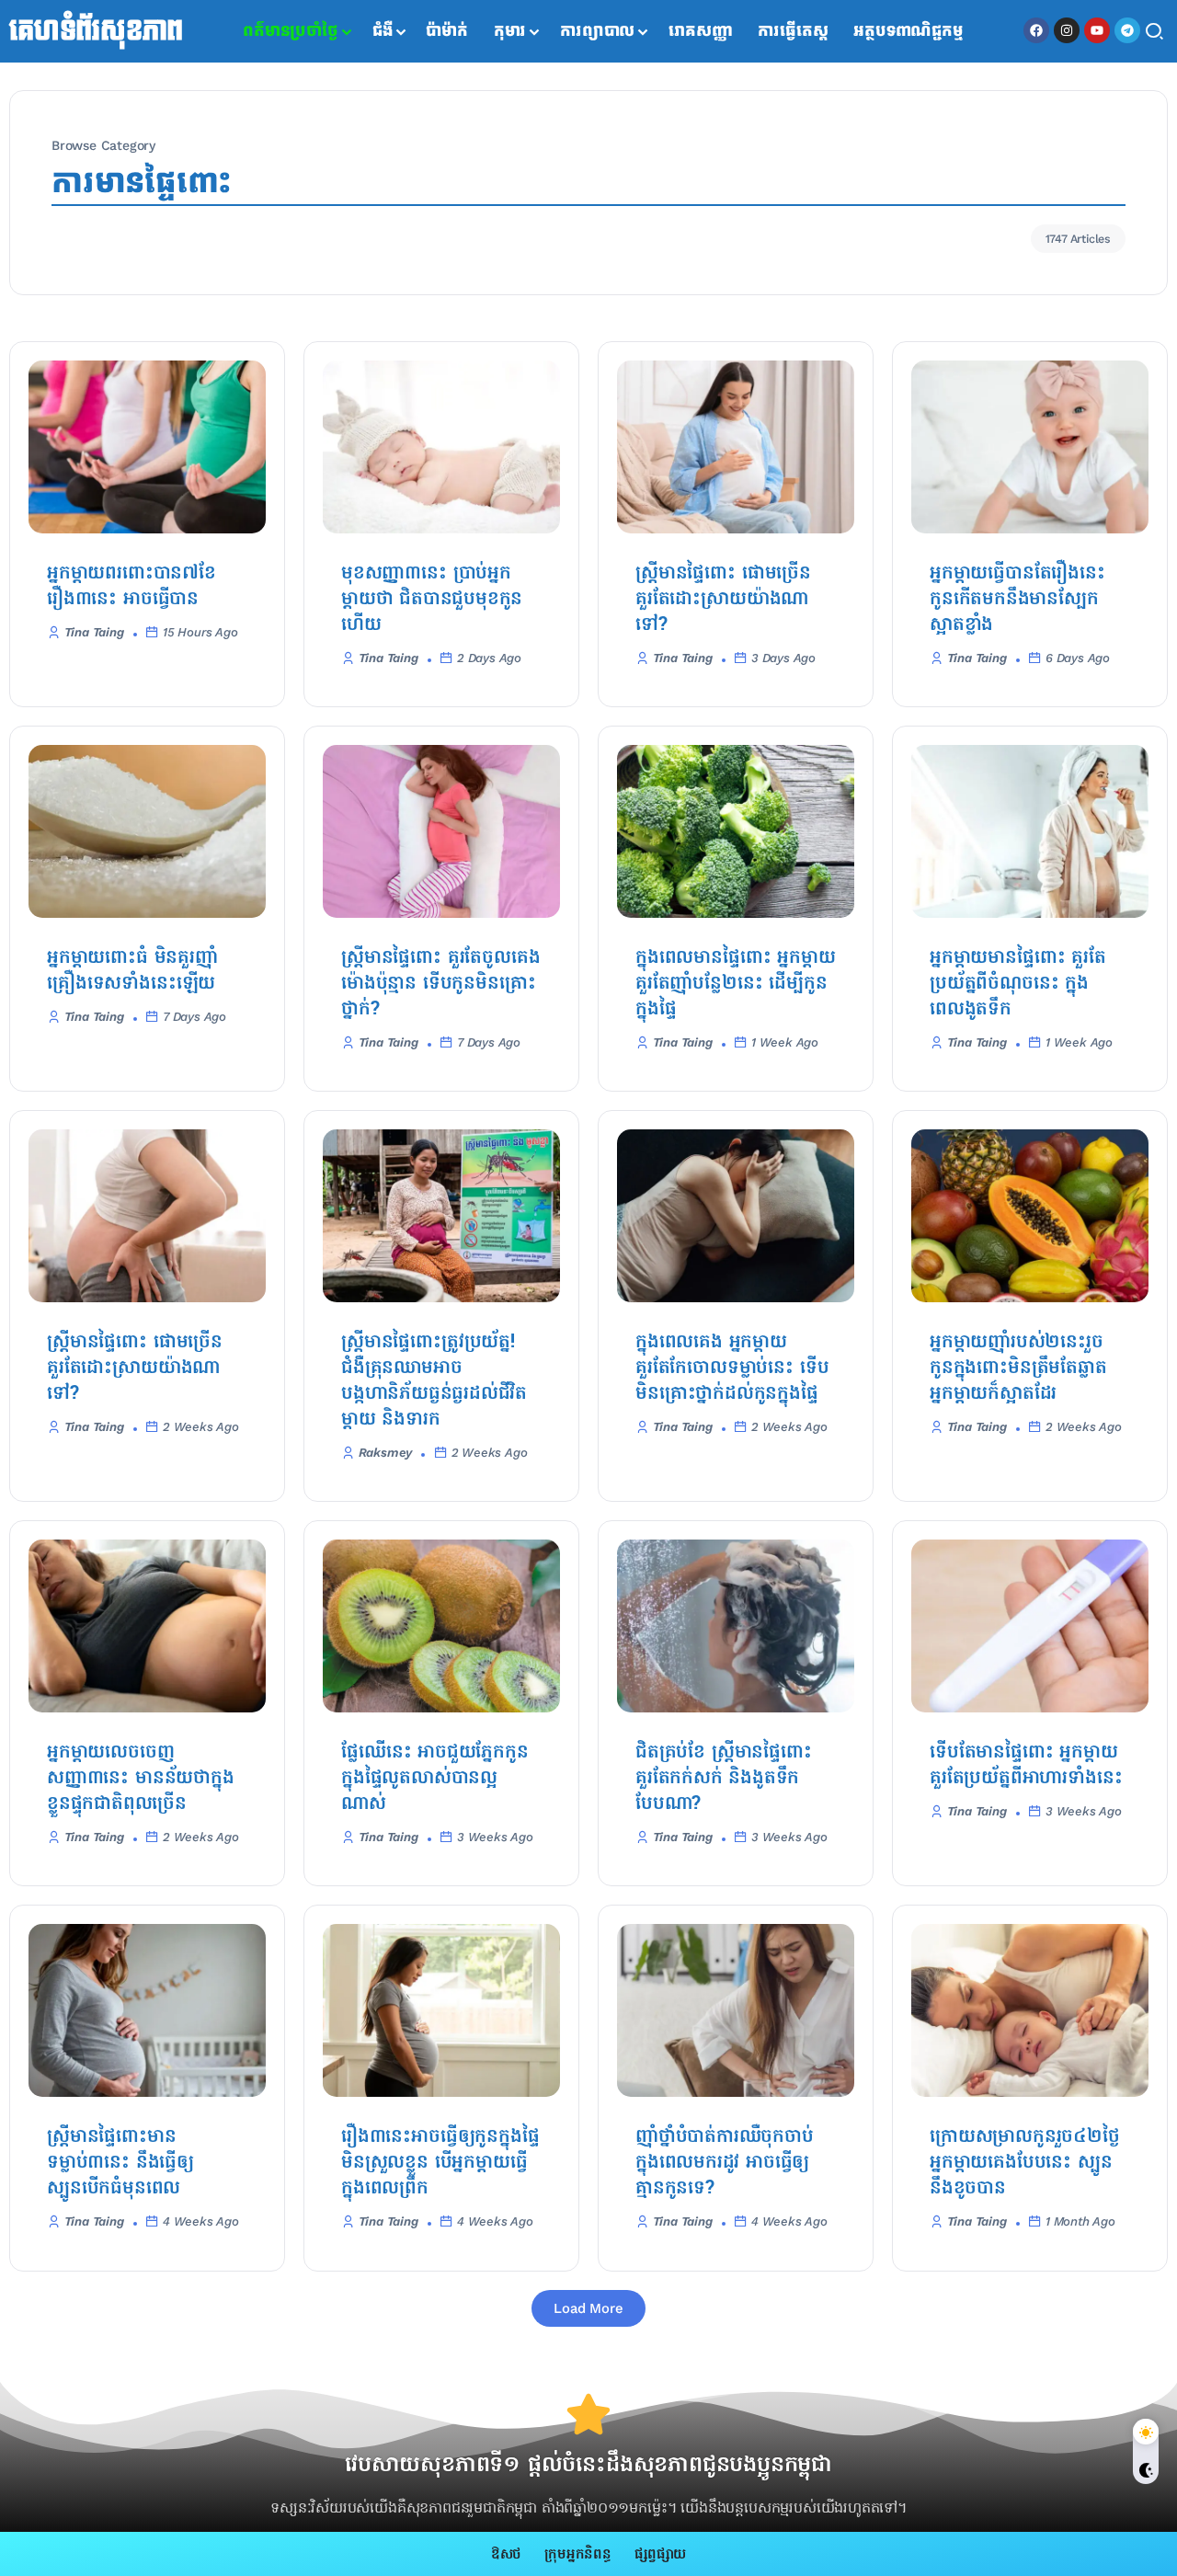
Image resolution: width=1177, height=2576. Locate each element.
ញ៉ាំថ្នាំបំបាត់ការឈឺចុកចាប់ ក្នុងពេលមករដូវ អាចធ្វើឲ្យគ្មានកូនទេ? (725, 2163)
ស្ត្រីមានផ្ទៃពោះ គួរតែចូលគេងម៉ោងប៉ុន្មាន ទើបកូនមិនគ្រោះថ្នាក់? (440, 984)
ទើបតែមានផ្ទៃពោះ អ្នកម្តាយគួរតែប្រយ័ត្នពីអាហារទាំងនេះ (1026, 1766)
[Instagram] (1067, 30)
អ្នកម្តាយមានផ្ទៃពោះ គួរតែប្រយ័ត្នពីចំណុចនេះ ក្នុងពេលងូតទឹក (1018, 984)
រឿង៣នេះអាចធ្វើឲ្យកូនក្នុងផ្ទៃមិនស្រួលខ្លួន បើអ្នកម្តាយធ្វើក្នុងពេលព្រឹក (440, 2163)
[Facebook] (1036, 30)
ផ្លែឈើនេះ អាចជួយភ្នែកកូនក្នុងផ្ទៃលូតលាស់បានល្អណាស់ (435, 1779)
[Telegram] (1127, 30)
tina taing (94, 632)
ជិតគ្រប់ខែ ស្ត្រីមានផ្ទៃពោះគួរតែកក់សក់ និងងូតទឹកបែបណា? (724, 1779)
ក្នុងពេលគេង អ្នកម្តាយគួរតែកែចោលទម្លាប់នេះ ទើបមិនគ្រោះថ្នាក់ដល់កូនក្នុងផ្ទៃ (732, 1368)
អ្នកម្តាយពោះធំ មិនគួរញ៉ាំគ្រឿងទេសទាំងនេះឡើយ (132, 971)
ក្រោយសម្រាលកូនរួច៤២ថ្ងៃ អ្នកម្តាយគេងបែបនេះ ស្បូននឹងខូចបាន (1025, 2163)
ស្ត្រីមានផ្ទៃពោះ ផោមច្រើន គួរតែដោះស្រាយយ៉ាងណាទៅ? (723, 600)
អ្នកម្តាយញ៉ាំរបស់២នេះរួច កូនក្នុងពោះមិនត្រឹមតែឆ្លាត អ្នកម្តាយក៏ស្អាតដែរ (1018, 1368)
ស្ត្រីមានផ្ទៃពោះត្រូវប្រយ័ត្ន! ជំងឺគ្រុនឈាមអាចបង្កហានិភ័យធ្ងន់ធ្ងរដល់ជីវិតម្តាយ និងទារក (434, 1381)
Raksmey (386, 1453)
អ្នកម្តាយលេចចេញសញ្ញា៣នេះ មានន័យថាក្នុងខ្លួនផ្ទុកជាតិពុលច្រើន (141, 1779)
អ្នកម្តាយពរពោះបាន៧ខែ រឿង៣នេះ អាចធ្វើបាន (131, 587)
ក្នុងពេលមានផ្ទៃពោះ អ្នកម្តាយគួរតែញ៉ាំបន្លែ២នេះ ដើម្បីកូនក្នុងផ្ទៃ (735, 984)
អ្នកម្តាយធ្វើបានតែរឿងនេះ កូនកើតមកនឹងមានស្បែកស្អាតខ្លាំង (1017, 600)
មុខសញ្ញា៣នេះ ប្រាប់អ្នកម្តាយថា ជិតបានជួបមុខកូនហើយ (432, 600)
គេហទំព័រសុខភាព (96, 31)
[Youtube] (1097, 30)
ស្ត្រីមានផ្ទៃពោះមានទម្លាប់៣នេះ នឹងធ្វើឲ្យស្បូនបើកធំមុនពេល (120, 2163)
